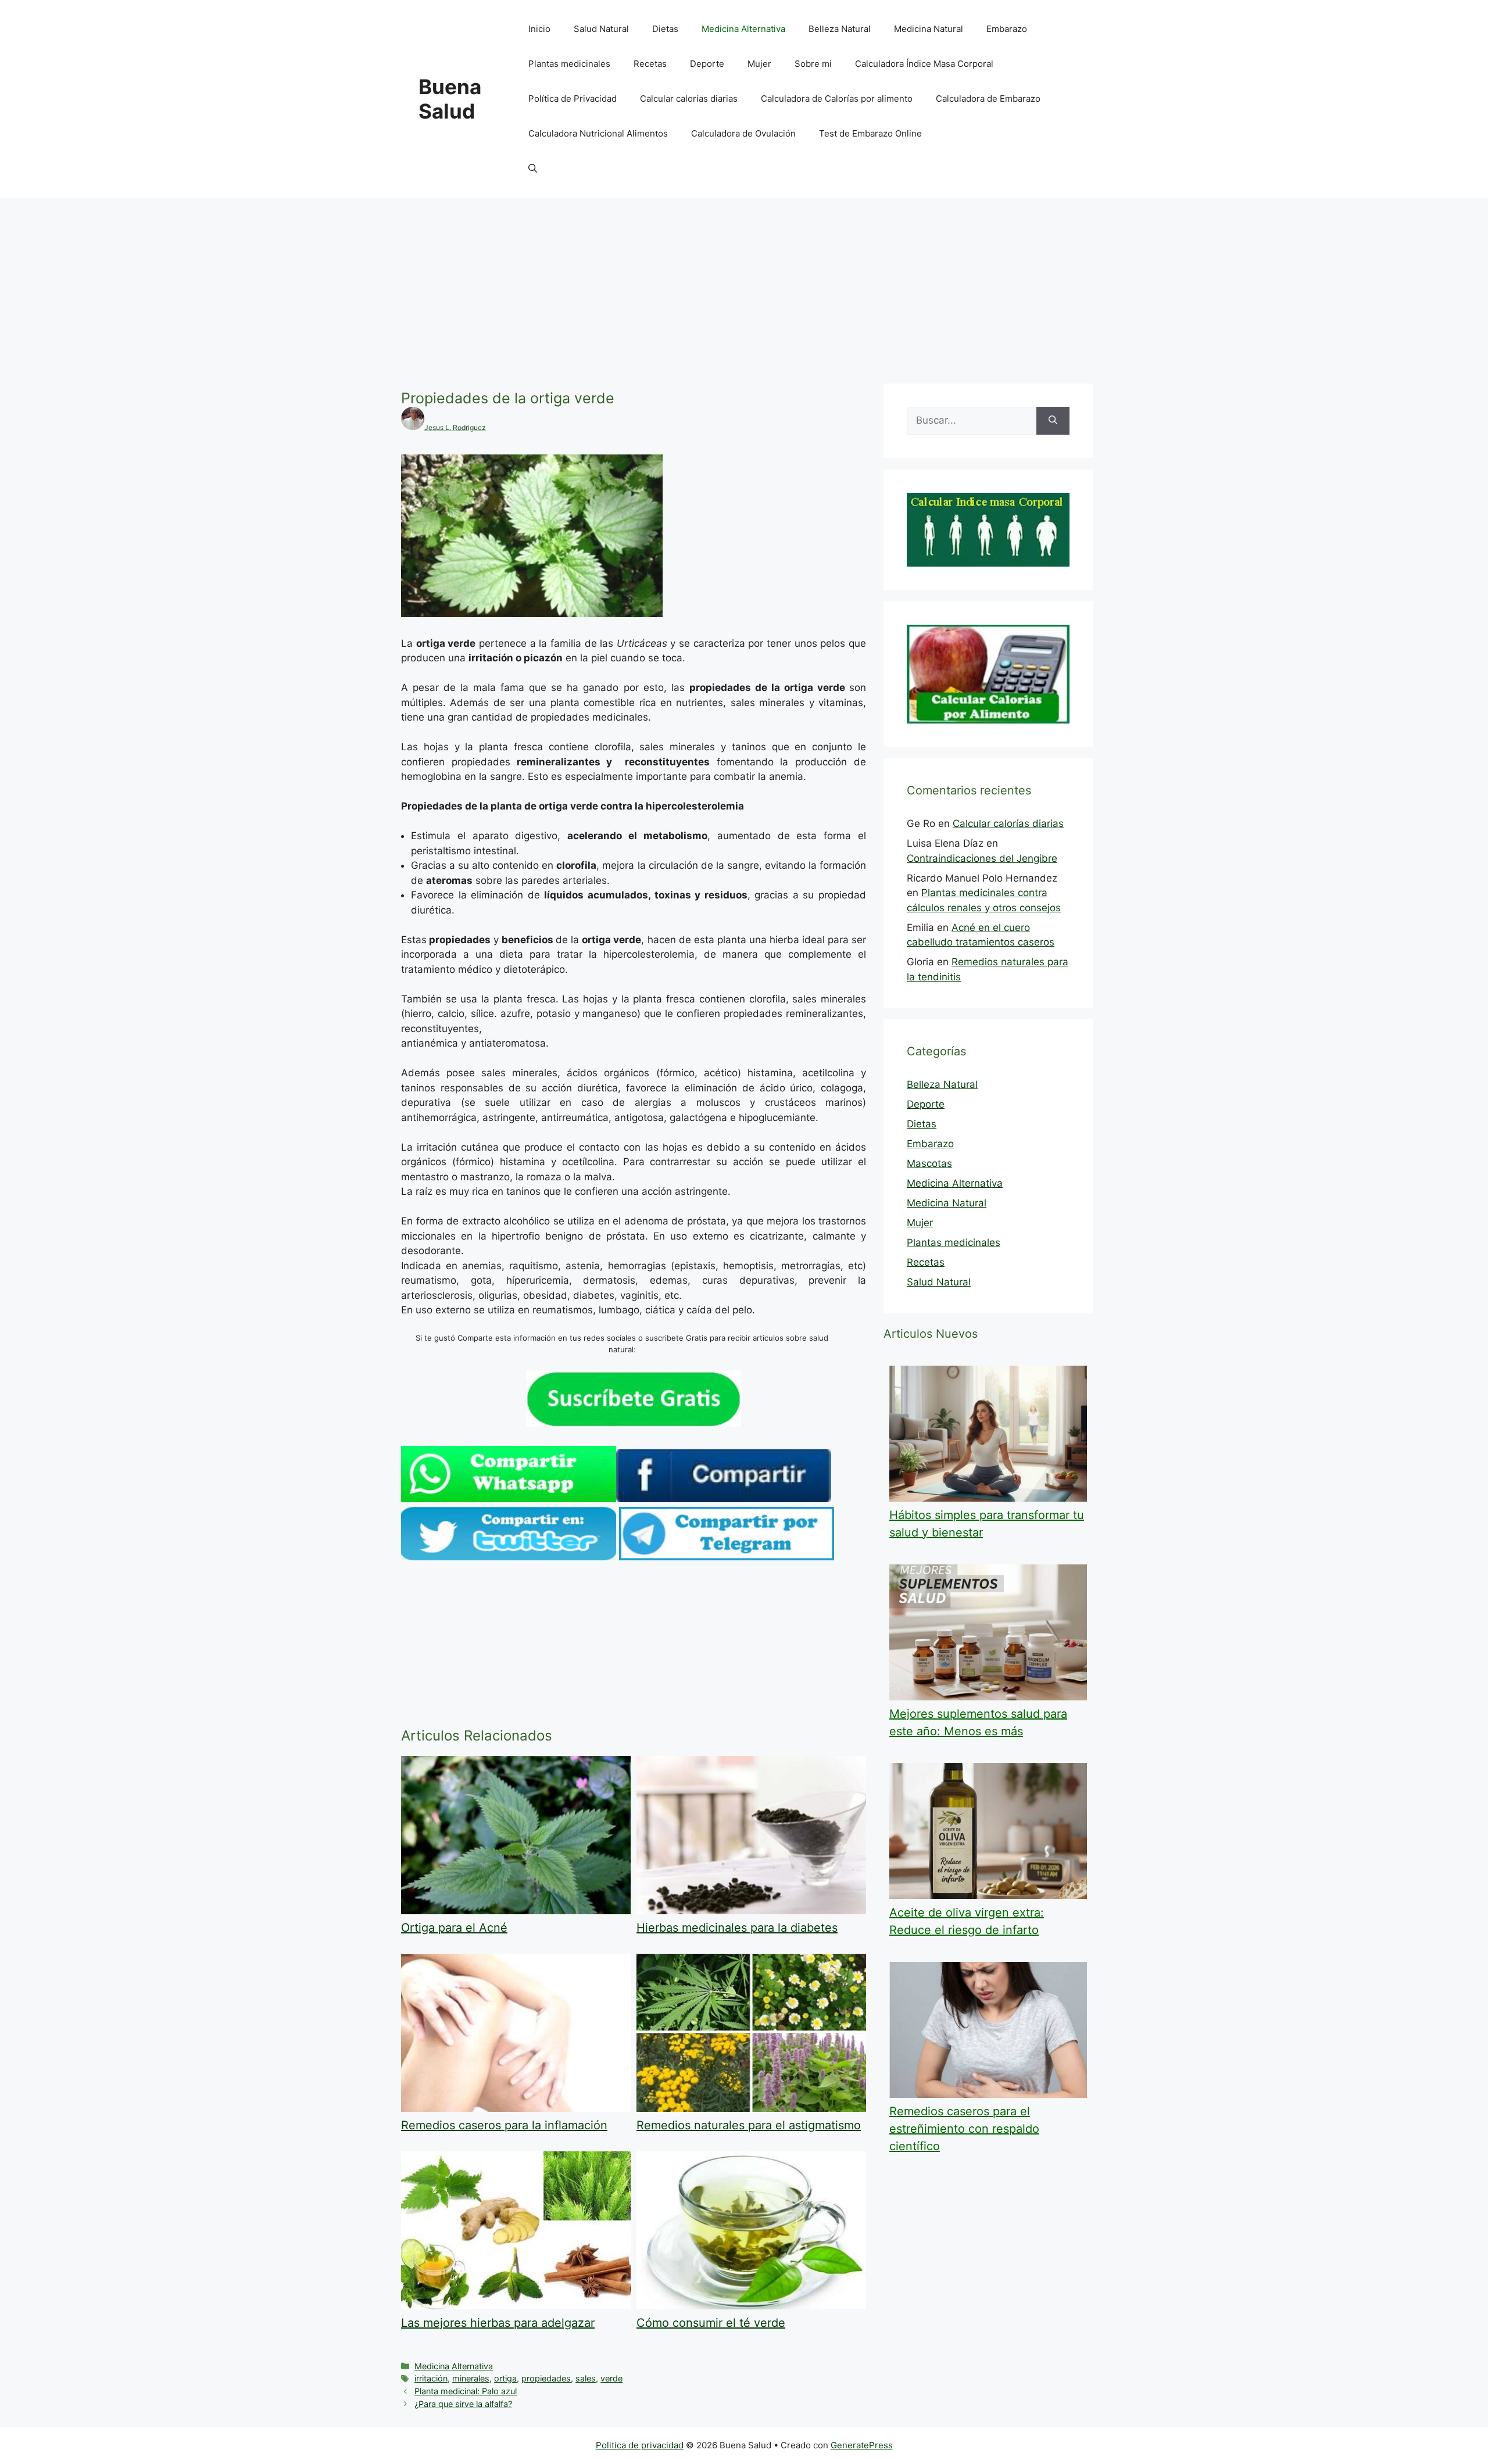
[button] (533, 169)
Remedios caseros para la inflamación (504, 2125)
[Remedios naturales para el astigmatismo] (751, 2108)
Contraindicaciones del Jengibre (982, 858)
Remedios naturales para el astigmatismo (749, 2125)
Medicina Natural (929, 29)
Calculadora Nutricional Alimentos (598, 133)
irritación (431, 2378)
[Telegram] (727, 1557)
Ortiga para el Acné (454, 1928)
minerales (471, 2378)
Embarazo (1007, 29)
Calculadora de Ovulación (743, 133)
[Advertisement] (744, 285)
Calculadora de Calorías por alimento (837, 99)
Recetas (650, 64)
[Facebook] (724, 1499)
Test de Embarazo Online (870, 133)
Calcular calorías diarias (689, 99)
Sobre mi (813, 64)
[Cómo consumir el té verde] (751, 2306)
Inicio (539, 29)
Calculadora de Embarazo (988, 99)
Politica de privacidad (640, 2445)
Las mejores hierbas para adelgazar (498, 2323)
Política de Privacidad (573, 99)
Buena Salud (450, 99)
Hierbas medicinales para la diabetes (737, 1928)
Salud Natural (601, 29)
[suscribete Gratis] (634, 1423)
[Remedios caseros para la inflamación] (516, 2108)
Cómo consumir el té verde (711, 2323)
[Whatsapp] (509, 1499)
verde (611, 2378)
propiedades (546, 2378)
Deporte (707, 64)
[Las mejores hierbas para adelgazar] (516, 2306)
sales (586, 2378)
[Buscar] (1053, 421)
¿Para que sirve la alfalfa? (463, 2404)
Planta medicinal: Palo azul (466, 2391)
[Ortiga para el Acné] (516, 1911)
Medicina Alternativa (743, 29)
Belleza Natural (840, 29)
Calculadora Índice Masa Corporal (924, 64)
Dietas (665, 29)
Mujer (759, 64)
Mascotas (929, 1163)
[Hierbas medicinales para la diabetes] (751, 1911)
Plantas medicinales (569, 64)
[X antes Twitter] (509, 1557)
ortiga (505, 2378)
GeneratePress (862, 2445)
